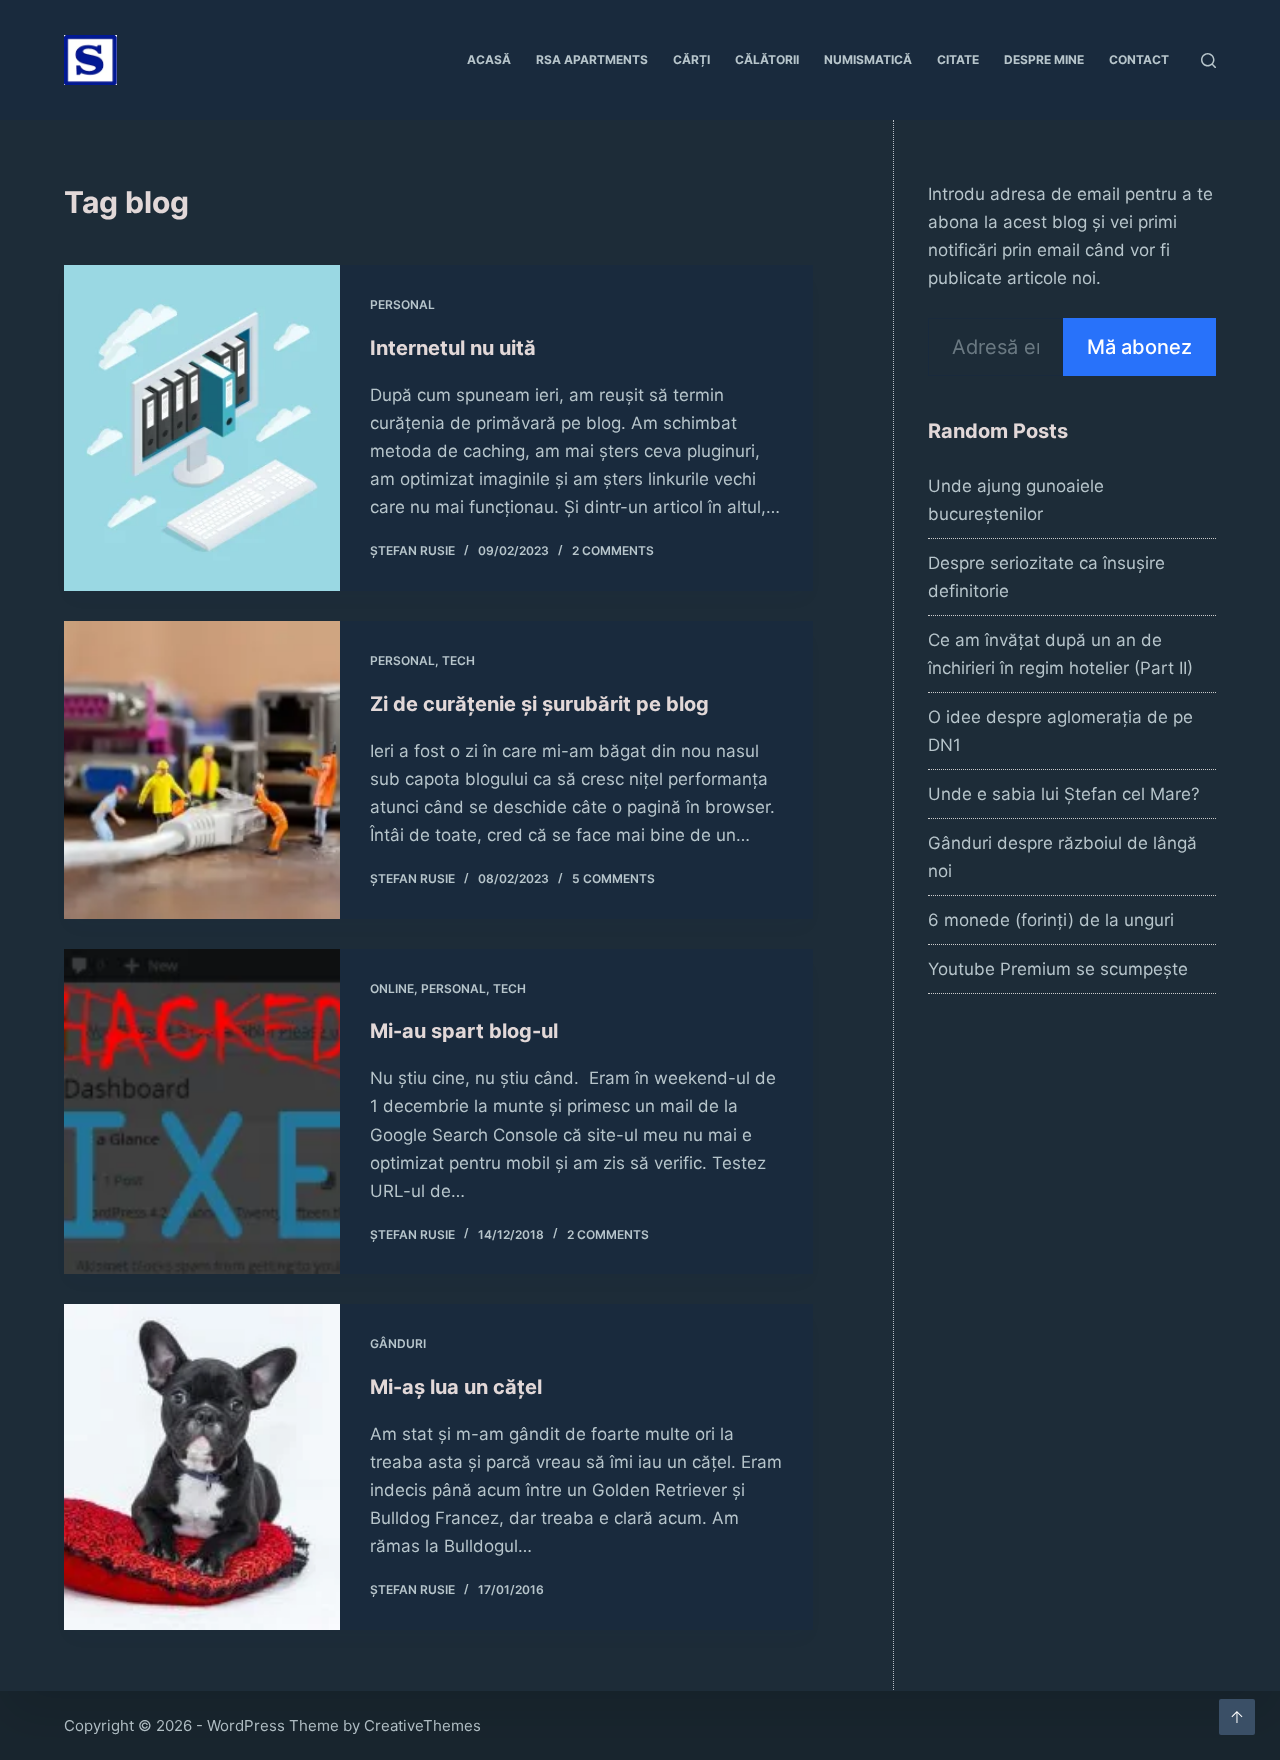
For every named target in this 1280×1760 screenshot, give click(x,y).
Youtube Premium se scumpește (1058, 969)
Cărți (691, 59)
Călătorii (767, 59)
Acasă (489, 59)
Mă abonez (1139, 347)
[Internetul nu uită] (202, 428)
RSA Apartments (592, 59)
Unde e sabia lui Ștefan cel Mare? (1064, 794)
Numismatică (868, 59)
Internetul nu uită (453, 348)
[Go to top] (1237, 1717)
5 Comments (613, 878)
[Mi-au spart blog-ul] (202, 1112)
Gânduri (398, 1343)
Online (392, 988)
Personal (402, 304)
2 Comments (613, 550)
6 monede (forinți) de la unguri (1051, 920)
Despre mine (1044, 59)
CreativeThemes (422, 1725)
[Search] (1208, 60)
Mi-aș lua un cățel (456, 1387)
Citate (958, 59)
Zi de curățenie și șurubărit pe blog (539, 704)
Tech (458, 660)
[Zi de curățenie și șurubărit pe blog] (202, 770)
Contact (1139, 59)
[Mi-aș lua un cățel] (202, 1467)
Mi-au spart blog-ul (464, 1031)
